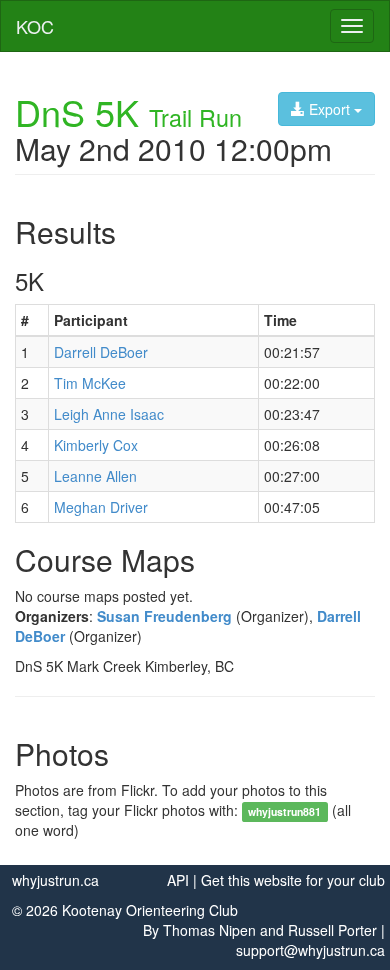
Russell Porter (332, 930)
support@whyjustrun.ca (310, 950)
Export (329, 109)
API (178, 880)
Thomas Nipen (209, 930)
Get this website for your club (293, 880)
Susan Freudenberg (164, 616)
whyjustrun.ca (55, 880)
